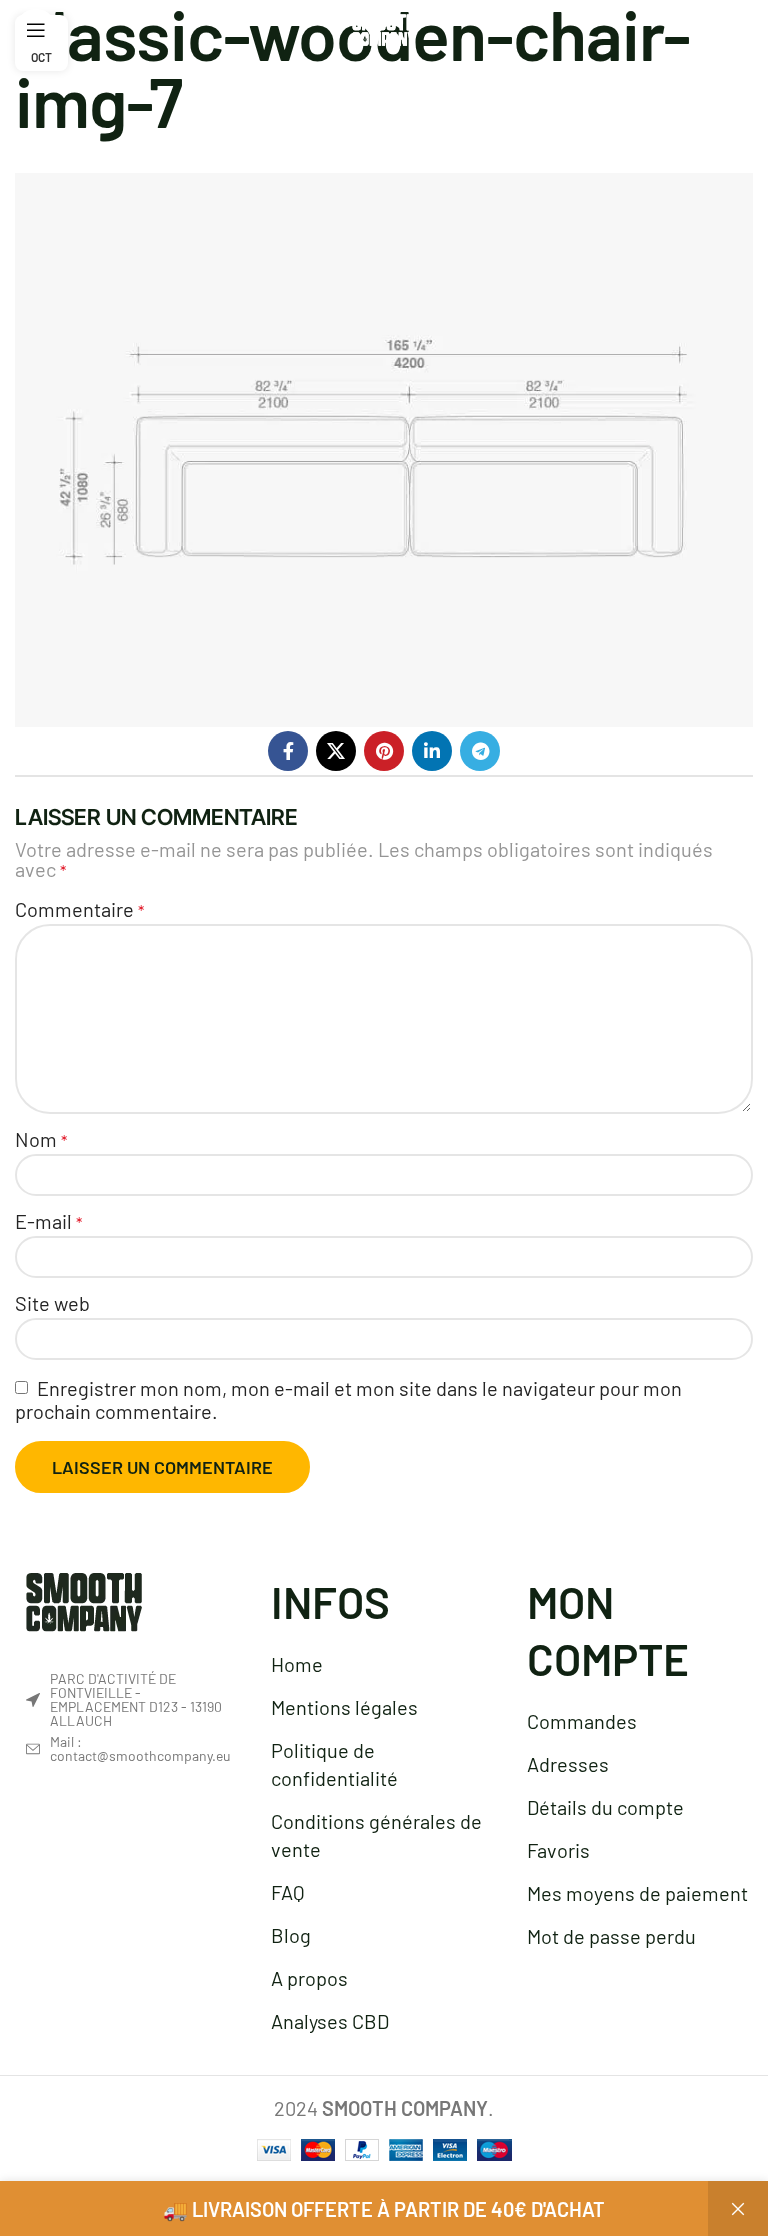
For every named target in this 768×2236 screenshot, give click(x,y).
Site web (52, 1303)
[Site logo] (383, 27)
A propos (309, 1978)
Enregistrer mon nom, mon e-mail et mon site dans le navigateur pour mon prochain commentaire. (348, 1399)
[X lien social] (336, 751)
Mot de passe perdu (611, 1936)
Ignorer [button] (738, 2208)
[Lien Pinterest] (384, 751)
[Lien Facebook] (288, 751)
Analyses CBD (330, 2021)
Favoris (558, 1850)
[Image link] (84, 1599)
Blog (291, 1935)
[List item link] (127, 1749)
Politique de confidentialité (334, 1764)
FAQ (288, 1892)
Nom (41, 1139)
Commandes (582, 1721)
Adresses (568, 1764)
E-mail (48, 1221)
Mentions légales (344, 1707)
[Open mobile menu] (36, 30)
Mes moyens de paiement (637, 1893)
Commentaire (79, 909)
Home (297, 1664)
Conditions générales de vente (376, 1835)
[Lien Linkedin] (432, 751)
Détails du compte (605, 1807)
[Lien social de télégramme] (480, 751)
